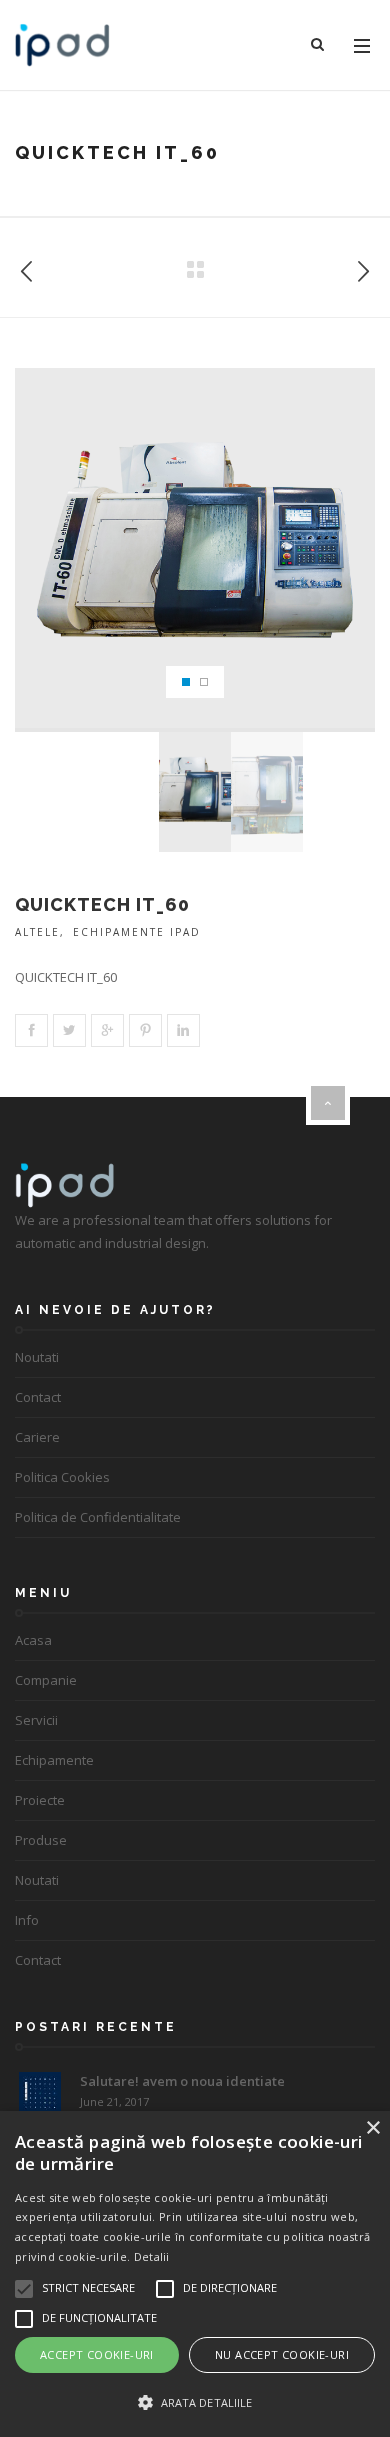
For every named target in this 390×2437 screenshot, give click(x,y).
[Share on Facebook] (31, 1030)
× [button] (372, 2128)
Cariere (37, 1437)
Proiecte (40, 1800)
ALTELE (37, 932)
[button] (195, 2402)
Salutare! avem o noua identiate (182, 2081)
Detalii (152, 2256)
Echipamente (54, 1760)
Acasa (33, 1640)
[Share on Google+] (107, 1030)
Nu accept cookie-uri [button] (282, 2354)
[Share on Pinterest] (145, 1030)
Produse (41, 1840)
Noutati (37, 1357)
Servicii (36, 1720)
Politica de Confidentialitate (98, 1517)
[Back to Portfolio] (195, 270)
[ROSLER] (27, 267)
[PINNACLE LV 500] (363, 267)
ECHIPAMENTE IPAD (137, 932)
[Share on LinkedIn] (183, 1030)
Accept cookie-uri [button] (97, 2354)
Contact (38, 1397)
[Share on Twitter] (69, 1030)
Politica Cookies (62, 1477)
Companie (46, 1680)
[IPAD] (62, 45)
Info (27, 1920)
